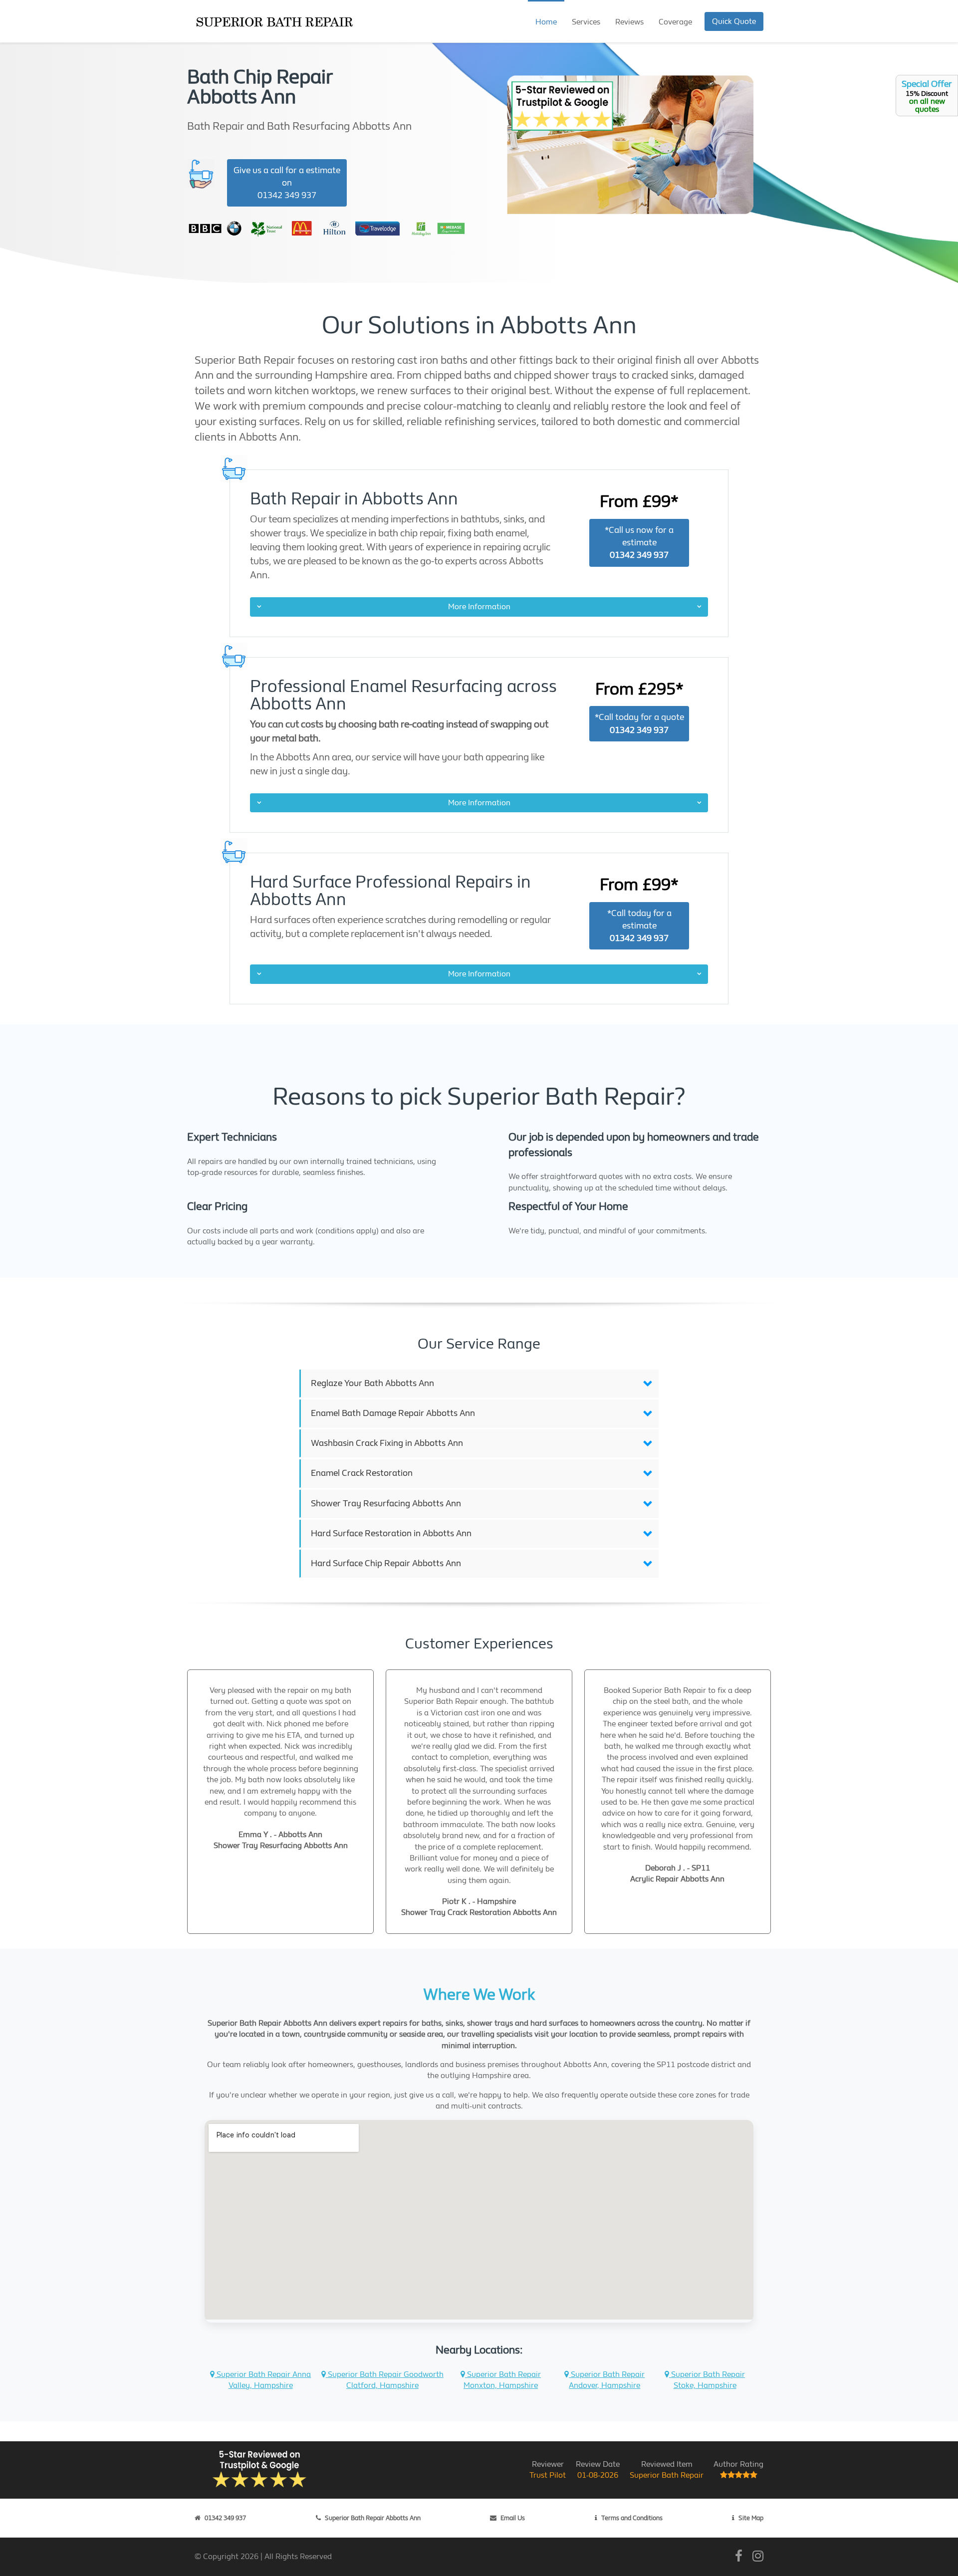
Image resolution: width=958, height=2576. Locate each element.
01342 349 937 (225, 2518)
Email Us (513, 2518)
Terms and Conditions (632, 2518)
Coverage (675, 22)
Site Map (751, 2518)
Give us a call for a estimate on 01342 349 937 (287, 183)
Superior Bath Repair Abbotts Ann (373, 2518)
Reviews (629, 22)
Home (546, 22)
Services (586, 22)
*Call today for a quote (639, 723)
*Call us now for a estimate (639, 543)
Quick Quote (734, 21)
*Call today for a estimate (639, 926)
